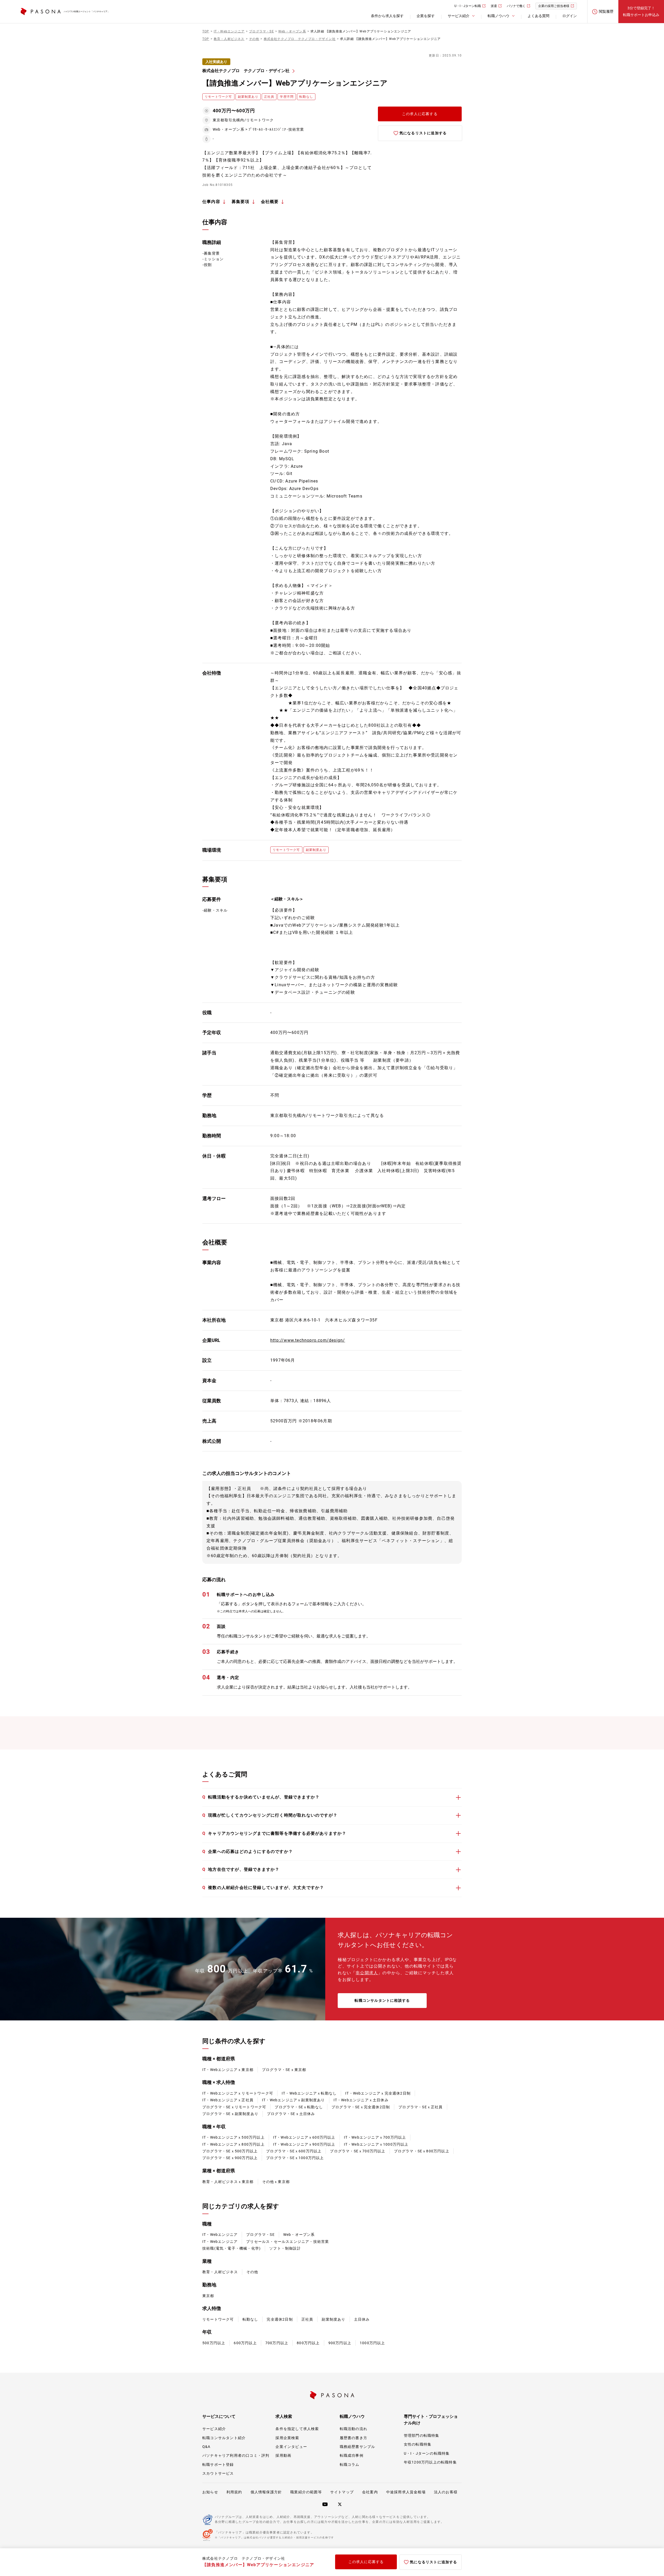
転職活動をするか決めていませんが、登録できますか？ (261, 1797)
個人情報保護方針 (266, 2492)
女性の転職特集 (418, 2444)
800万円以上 (308, 2343)
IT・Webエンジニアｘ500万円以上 (233, 2137)
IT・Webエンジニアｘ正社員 (228, 2100)
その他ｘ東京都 (276, 2182)
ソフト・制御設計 (285, 2248)
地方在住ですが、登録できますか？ (241, 1869)
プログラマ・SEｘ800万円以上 (422, 2151)
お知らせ (210, 2492)
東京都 (208, 2296)
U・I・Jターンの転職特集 (427, 2453)
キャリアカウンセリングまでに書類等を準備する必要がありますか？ (274, 1833)
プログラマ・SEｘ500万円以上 (230, 2151)
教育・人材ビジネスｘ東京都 (228, 2182)
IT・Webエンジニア (220, 2235)
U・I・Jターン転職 (468, 6)
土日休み (362, 2319)
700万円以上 (277, 2343)
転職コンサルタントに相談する (382, 2000)
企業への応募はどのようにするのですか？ (248, 1851)
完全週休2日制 (280, 2319)
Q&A (206, 2447)
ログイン (570, 16)
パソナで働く (516, 6)
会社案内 (370, 2492)
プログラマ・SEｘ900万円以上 (230, 2158)
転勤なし (250, 2319)
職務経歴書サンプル (358, 2447)
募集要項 (241, 202)
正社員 (307, 2319)
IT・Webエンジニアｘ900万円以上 (304, 2144)
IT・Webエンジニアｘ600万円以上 (304, 2137)
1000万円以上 (372, 2343)
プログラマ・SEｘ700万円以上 (358, 2151)
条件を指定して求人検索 (297, 2429)
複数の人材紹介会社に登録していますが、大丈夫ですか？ (263, 1888)
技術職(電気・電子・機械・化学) (231, 2248)
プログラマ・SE (260, 2235)
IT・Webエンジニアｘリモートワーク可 (238, 2093)
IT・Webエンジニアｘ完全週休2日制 (378, 2093)
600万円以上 (245, 2343)
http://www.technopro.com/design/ (308, 1340)
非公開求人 (367, 1973)
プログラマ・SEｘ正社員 (420, 2107)
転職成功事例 (352, 2455)
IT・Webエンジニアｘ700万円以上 (375, 2137)
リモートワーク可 (218, 2319)
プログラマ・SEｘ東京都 (284, 2070)
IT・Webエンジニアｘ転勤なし (309, 2093)
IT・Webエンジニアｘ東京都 (228, 2070)
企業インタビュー (291, 2447)
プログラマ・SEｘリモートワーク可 (234, 2107)
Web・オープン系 (299, 2235)
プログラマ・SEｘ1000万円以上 (295, 2158)
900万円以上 (340, 2343)
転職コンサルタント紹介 (224, 2438)
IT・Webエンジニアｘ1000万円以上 (376, 2144)
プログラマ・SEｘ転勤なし (299, 2107)
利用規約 (234, 2492)
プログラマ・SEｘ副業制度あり (230, 2114)
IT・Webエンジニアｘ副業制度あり (293, 2100)
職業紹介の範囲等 (306, 2492)
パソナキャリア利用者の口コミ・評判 (236, 2455)
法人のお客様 (446, 2492)
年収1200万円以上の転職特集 (430, 2462)
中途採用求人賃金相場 (406, 2492)
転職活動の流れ (354, 2429)
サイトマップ (342, 2492)
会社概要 (270, 202)
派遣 (494, 6)
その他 (252, 2272)
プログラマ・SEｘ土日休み (291, 2114)
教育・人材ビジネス (220, 2272)
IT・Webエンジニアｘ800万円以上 (233, 2144)
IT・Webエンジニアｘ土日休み (361, 2100)
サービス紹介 (214, 2429)
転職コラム (350, 2465)
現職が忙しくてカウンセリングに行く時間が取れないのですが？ (270, 1815)
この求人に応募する (420, 114)
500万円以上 (214, 2343)
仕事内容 (211, 202)
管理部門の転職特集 (422, 2435)
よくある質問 (538, 16)
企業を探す (426, 16)
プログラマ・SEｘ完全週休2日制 (361, 2107)
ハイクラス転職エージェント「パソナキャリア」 (87, 12)
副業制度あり (333, 2319)
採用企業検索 (287, 2438)
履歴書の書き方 (354, 2438)
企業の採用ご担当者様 (554, 6)
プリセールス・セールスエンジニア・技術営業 (288, 2242)
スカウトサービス (218, 2473)
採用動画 (283, 2455)
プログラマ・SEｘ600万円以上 (294, 2151)
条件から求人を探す (387, 16)
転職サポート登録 (218, 2465)
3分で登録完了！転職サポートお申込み (641, 11)
